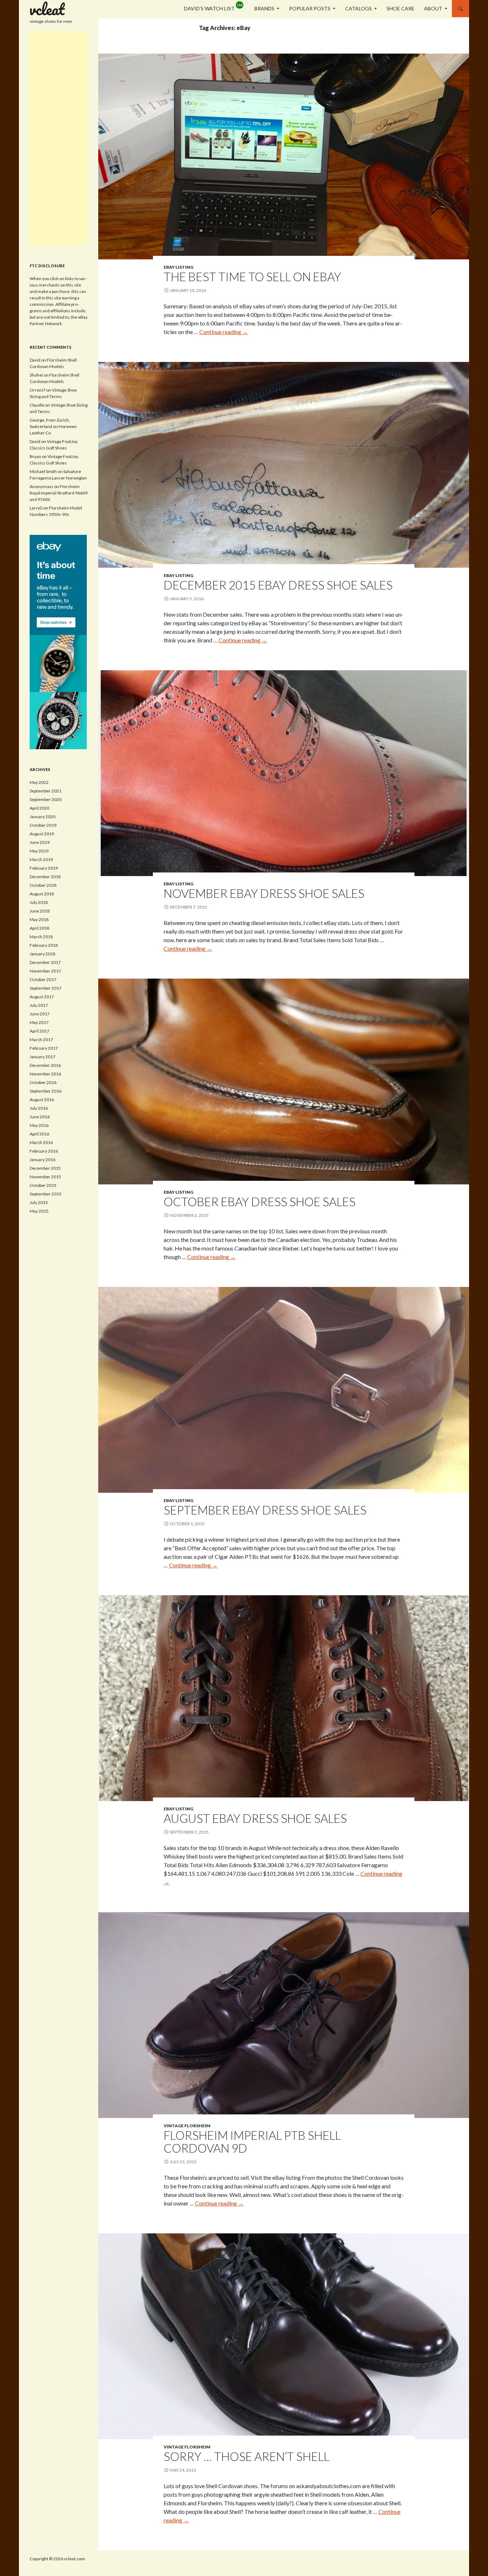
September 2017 (46, 988)
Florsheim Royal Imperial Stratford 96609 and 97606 (59, 493)
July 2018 (39, 902)
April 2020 (39, 808)
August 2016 (42, 1100)
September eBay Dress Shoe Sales (265, 1510)
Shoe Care (400, 8)
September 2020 (46, 799)
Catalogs (358, 8)
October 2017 (43, 979)
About (433, 8)
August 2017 (42, 997)
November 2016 (45, 1074)
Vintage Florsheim (187, 2126)
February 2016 (44, 1151)
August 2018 (42, 894)
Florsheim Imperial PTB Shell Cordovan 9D (252, 2142)
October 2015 (43, 1185)
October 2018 (43, 885)
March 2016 (41, 1142)
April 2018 (39, 928)
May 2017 (39, 1022)
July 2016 (39, 1108)
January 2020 (43, 817)
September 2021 (46, 791)
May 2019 (39, 851)
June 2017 (40, 1014)
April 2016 (39, 1134)
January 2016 (43, 1160)
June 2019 (40, 842)
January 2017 (43, 1057)
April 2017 (39, 1031)
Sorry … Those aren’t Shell (247, 2456)
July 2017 (39, 1005)
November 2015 (45, 1177)
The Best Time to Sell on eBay (252, 277)
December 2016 (45, 1065)
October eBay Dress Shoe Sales (260, 1202)
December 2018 (45, 877)
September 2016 (46, 1091)
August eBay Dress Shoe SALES (255, 1818)
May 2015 (39, 1211)
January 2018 (43, 954)
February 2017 (44, 1048)
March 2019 (41, 859)
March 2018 (41, 937)
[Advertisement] (59, 138)
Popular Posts (310, 8)
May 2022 (39, 782)
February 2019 (44, 868)
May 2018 (39, 919)
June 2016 (40, 1117)
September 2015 (46, 1194)
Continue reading (224, 332)
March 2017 (41, 1040)
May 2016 (39, 1125)
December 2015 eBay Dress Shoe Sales (278, 585)
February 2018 (44, 945)
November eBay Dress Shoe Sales (264, 893)
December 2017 (45, 962)
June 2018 (40, 911)
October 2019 (43, 825)
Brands (264, 8)
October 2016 (43, 1082)
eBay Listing (178, 267)
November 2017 (45, 971)
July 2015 (39, 1202)
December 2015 (45, 1168)
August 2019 (42, 834)
